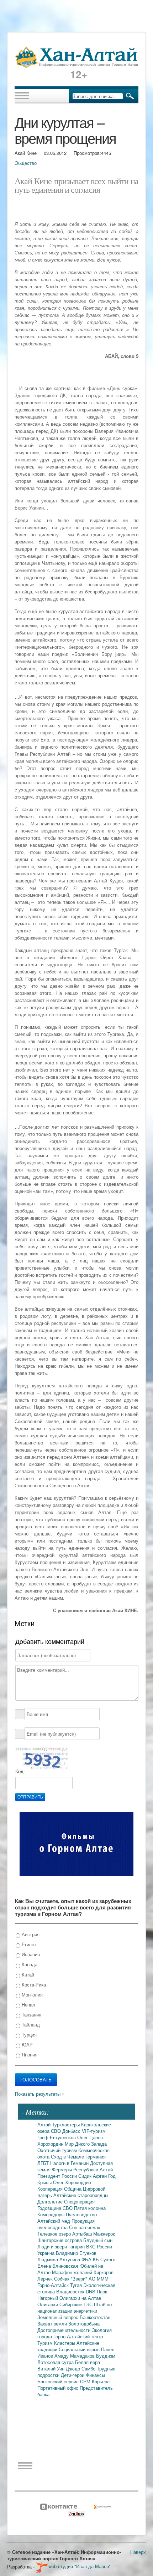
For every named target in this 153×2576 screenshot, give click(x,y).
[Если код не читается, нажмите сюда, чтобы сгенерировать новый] (42, 1758)
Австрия (30, 1934)
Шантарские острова (60, 2240)
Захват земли (53, 2324)
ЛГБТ (44, 2163)
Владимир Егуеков (76, 2253)
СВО (57, 2131)
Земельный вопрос (59, 2317)
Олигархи (48, 2304)
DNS (91, 2291)
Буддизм (106, 2356)
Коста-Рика (33, 1985)
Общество (26, 163)
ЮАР (27, 2044)
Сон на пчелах (85, 2227)
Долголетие (51, 2202)
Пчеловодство (81, 2214)
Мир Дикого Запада (86, 2144)
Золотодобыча (84, 2324)
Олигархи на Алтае (80, 2298)
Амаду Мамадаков (75, 2356)
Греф (44, 2137)
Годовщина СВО (56, 2208)
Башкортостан (95, 2317)
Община (73, 2189)
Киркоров (104, 2272)
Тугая (77, 2285)
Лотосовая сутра (56, 2362)
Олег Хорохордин (72, 2182)
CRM (86, 2381)
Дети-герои (73, 2375)
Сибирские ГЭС (77, 2304)
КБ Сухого (104, 2259)
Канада (29, 1964)
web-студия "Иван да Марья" (80, 2566)
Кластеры (65, 2343)
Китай (27, 1975)
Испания (30, 1954)
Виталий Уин (52, 2368)
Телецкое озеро (55, 2234)
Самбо (89, 2368)
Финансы (95, 2375)
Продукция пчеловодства (66, 2224)
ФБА (87, 2259)
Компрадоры (52, 2214)
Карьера (101, 2381)
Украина (47, 2253)
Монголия (31, 1995)
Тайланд (30, 2025)
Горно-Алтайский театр (78, 2336)
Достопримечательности (65, 2330)
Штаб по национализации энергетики (75, 2307)
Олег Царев (90, 2137)
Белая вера (88, 2362)
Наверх (138, 2552)
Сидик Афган (93, 2176)
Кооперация (51, 2189)
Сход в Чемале (68, 2157)
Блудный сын (98, 2240)
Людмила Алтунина (59, 2259)
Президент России (58, 2176)
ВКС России (99, 2246)
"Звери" (80, 2279)
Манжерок (104, 2234)
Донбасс (72, 2131)
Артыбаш (83, 2234)
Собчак (62, 2279)
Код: (20, 1772)
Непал (28, 2005)
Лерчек (46, 2279)
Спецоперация (79, 2202)
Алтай (45, 2124)
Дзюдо (74, 2368)
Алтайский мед (54, 2221)
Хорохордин (51, 2144)
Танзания (31, 2015)
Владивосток (71, 2291)
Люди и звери (53, 2246)
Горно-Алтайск (54, 2285)
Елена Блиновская (58, 2266)
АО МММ (99, 2279)
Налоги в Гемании (70, 2163)
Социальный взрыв (80, 2349)
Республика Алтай (93, 2169)
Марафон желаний (73, 2272)
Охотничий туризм (58, 2150)
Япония (29, 2054)
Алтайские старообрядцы (81, 2195)
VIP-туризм (94, 2131)
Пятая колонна (90, 2208)
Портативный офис (59, 2388)
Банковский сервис (59, 2381)
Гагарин (77, 2246)
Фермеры (63, 2169)
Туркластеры (67, 2124)
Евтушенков (64, 2137)
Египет (28, 1944)
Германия (96, 2157)
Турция (28, 2035)
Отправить (30, 1797)
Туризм (46, 2343)
